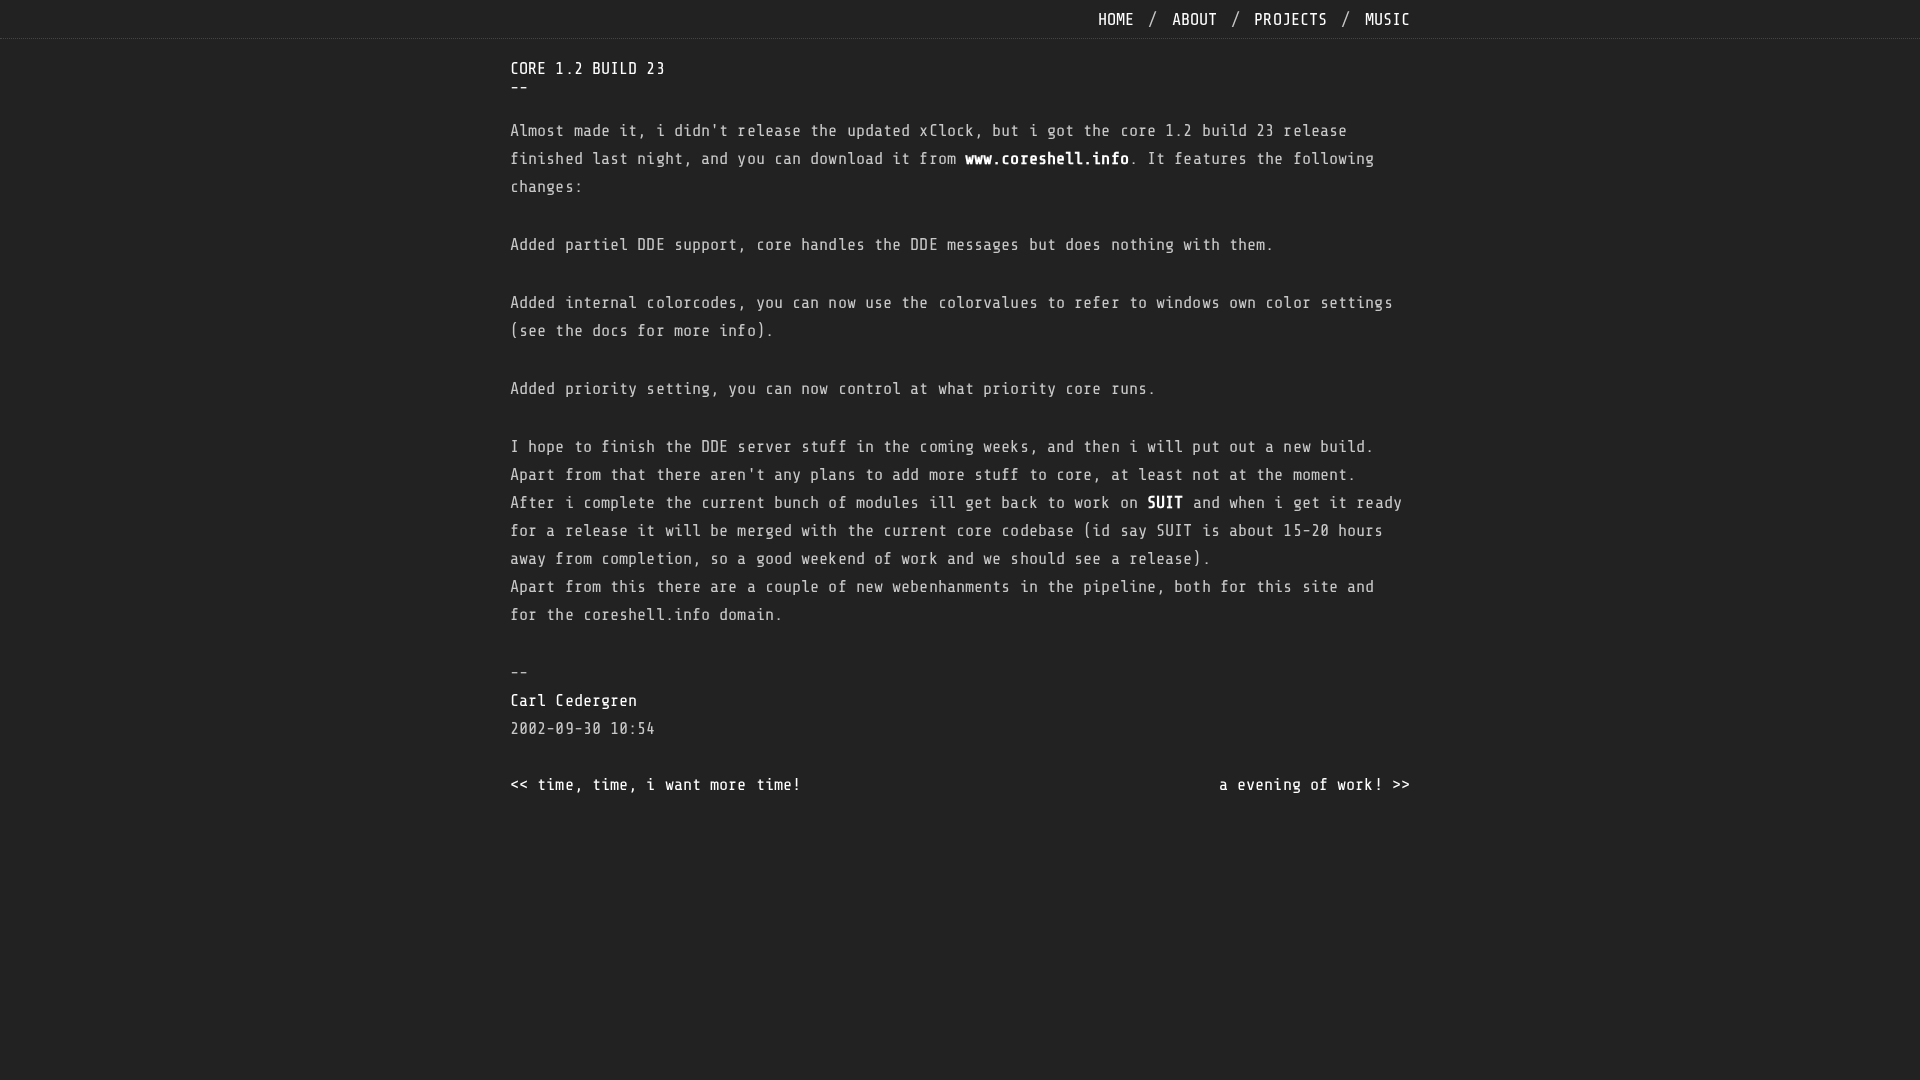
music (1388, 19)
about (1195, 19)
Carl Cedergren (573, 700)
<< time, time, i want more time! (655, 784)
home (1116, 19)
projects (1290, 19)
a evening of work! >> (1314, 784)
